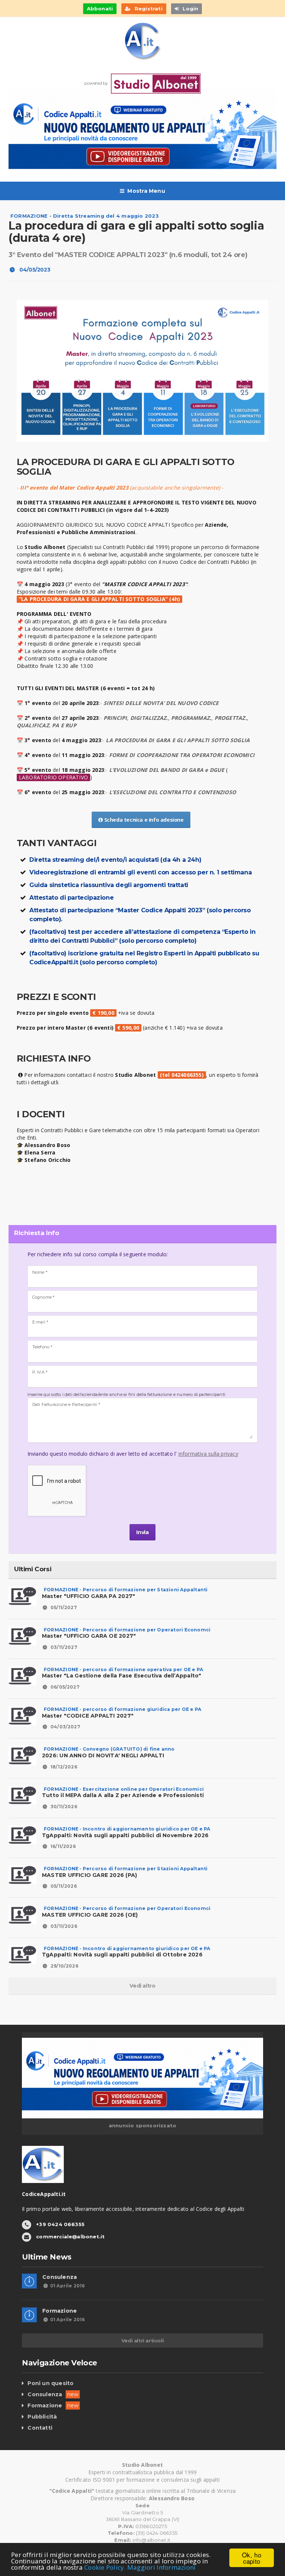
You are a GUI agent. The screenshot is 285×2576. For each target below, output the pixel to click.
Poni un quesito (50, 2383)
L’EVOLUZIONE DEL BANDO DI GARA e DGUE (167, 770)
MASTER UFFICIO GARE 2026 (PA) (125, 1872)
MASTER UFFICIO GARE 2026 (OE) (126, 1912)
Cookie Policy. (105, 2567)
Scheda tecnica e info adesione (143, 820)
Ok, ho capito (252, 2558)
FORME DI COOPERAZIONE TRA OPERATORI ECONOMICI (182, 755)
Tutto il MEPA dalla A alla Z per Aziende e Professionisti (123, 1793)
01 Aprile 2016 (67, 2286)
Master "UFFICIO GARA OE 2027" (126, 1633)
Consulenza (60, 2277)
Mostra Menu (146, 191)
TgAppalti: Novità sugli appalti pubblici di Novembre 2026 (126, 1832)
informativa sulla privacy (208, 1454)
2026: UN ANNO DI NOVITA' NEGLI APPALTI (108, 1752)
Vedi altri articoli (142, 2341)
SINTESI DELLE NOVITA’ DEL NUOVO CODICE (161, 703)
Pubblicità (42, 2417)
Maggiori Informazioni (161, 2567)
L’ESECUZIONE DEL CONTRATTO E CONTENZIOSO (173, 792)
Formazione (60, 2311)
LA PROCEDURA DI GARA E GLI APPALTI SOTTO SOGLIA (178, 740)
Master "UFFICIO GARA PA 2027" (125, 1593)
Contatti (40, 2428)
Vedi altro (142, 1986)
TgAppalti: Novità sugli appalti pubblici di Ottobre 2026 (126, 1952)
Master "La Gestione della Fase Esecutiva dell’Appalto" (122, 1673)
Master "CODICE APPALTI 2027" (122, 1713)
